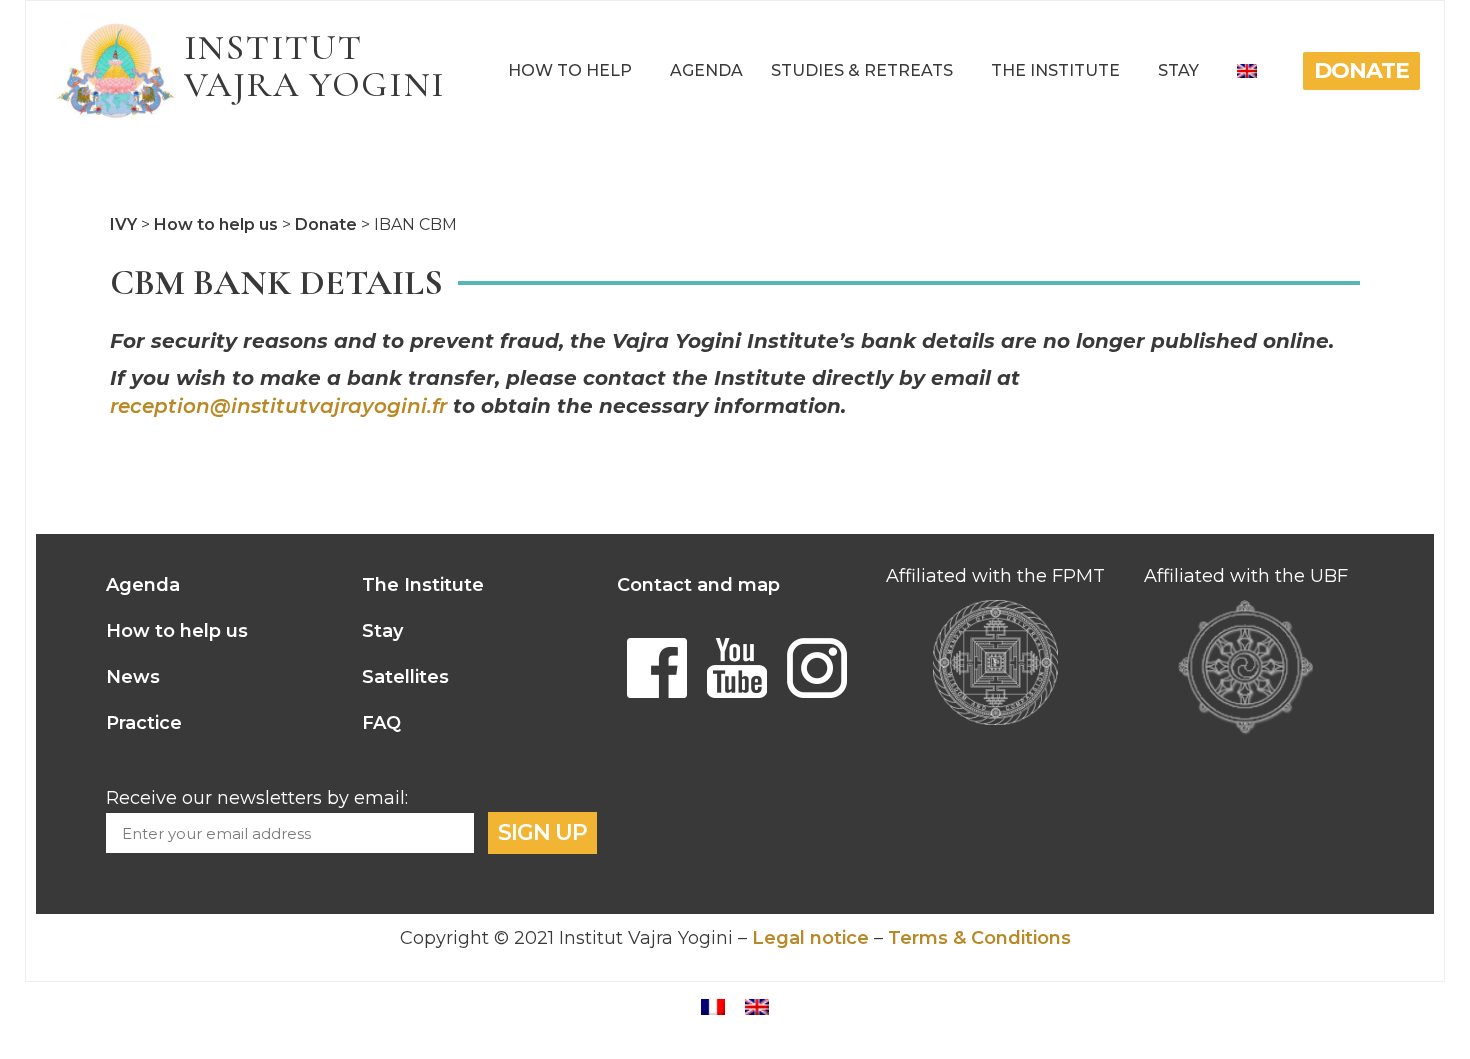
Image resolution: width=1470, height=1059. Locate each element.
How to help (570, 70)
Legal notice (810, 938)
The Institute (1055, 70)
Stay (1178, 70)
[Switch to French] (713, 1005)
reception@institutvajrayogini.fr (278, 406)
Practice (144, 723)
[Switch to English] (757, 1005)
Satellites (405, 677)
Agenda (706, 70)
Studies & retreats (862, 70)
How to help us (177, 631)
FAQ (381, 723)
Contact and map (698, 585)
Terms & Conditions (979, 938)
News (133, 677)
